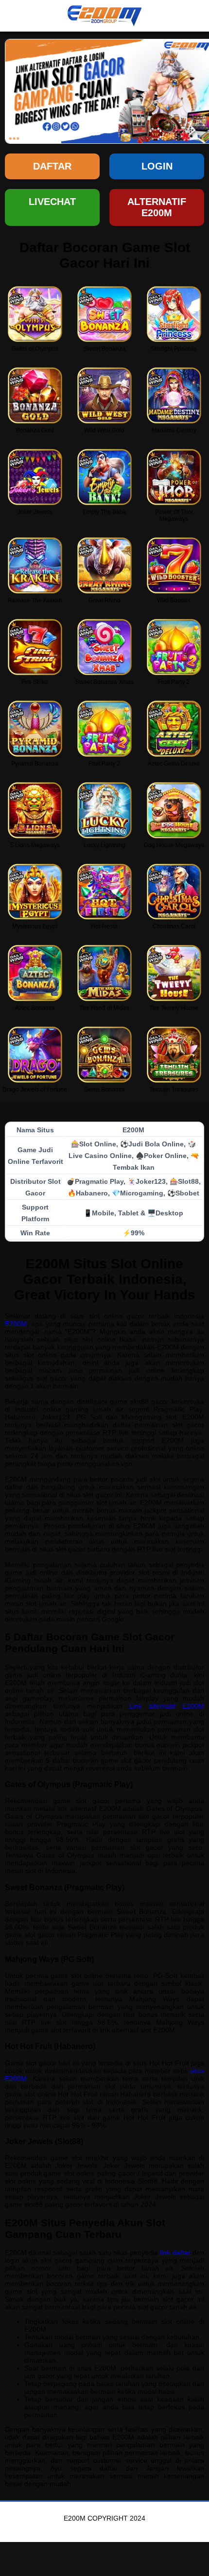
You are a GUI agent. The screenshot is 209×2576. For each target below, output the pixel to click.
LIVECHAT (52, 202)
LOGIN (157, 166)
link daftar (175, 2252)
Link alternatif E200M (167, 1706)
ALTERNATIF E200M (157, 207)
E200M (16, 1324)
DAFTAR (52, 166)
